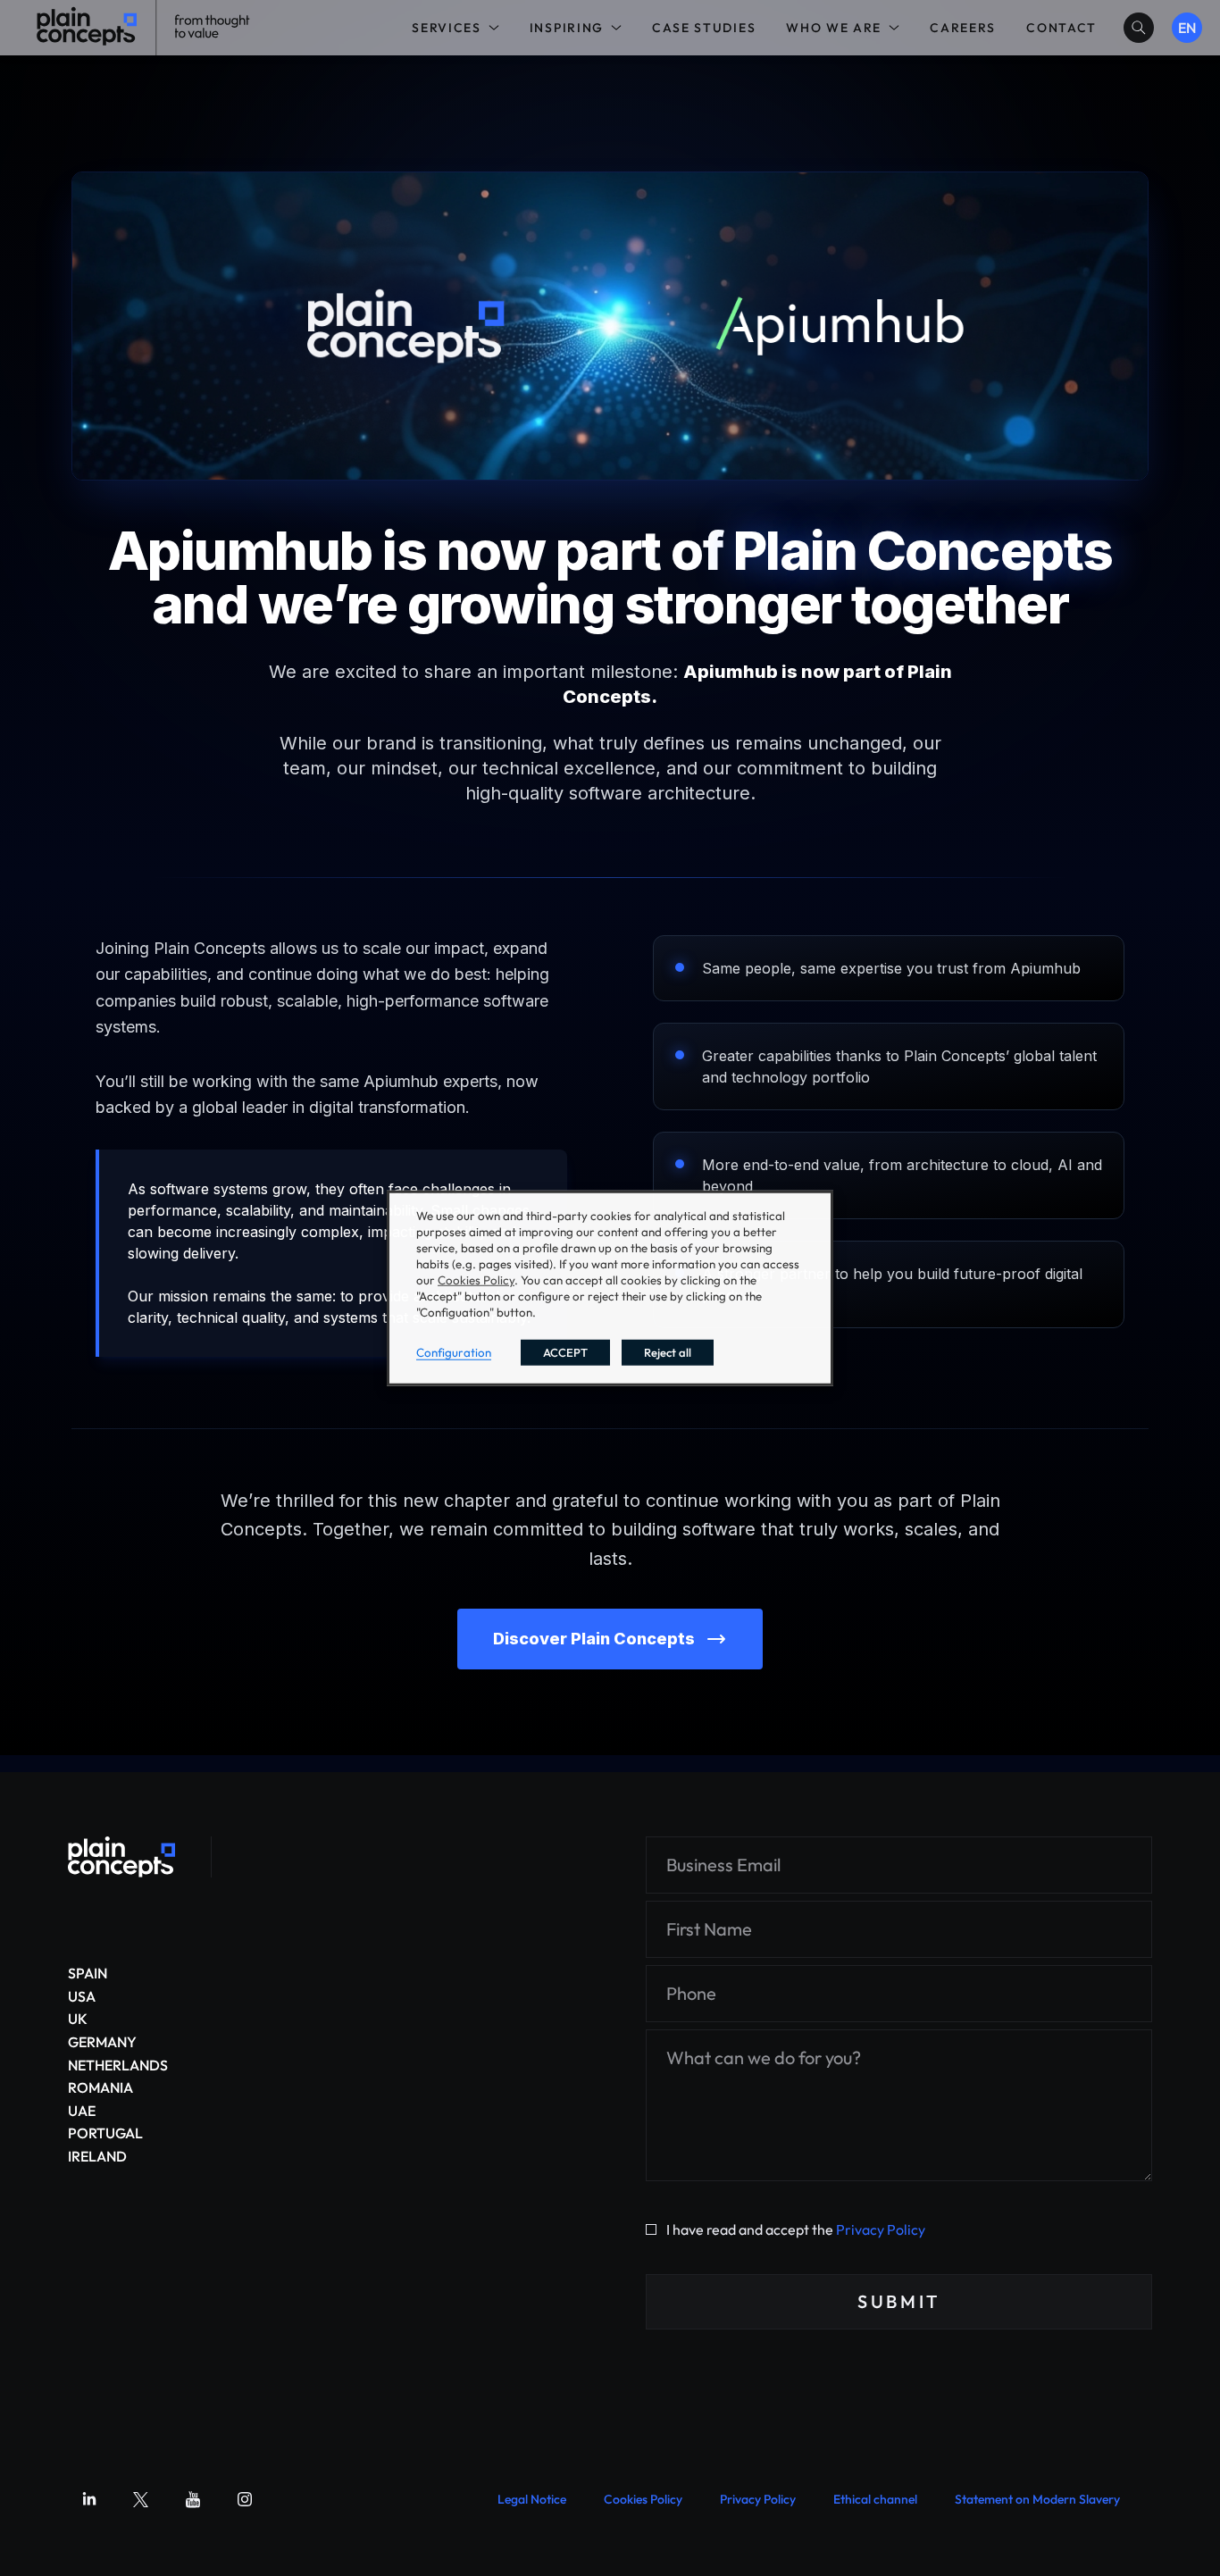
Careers (963, 28)
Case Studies (704, 28)
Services (446, 28)
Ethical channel (875, 2499)
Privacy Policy (881, 2229)
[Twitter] (141, 2499)
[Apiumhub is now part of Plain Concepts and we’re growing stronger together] (121, 1857)
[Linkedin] (89, 2499)
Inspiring (567, 28)
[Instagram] (245, 2499)
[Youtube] (193, 2499)
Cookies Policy (643, 2499)
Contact (1061, 28)
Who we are (834, 28)
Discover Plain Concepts (594, 1639)
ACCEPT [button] (565, 1351)
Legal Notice (532, 2499)
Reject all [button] (668, 1351)
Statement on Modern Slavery (1037, 2499)
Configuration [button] (454, 1351)
